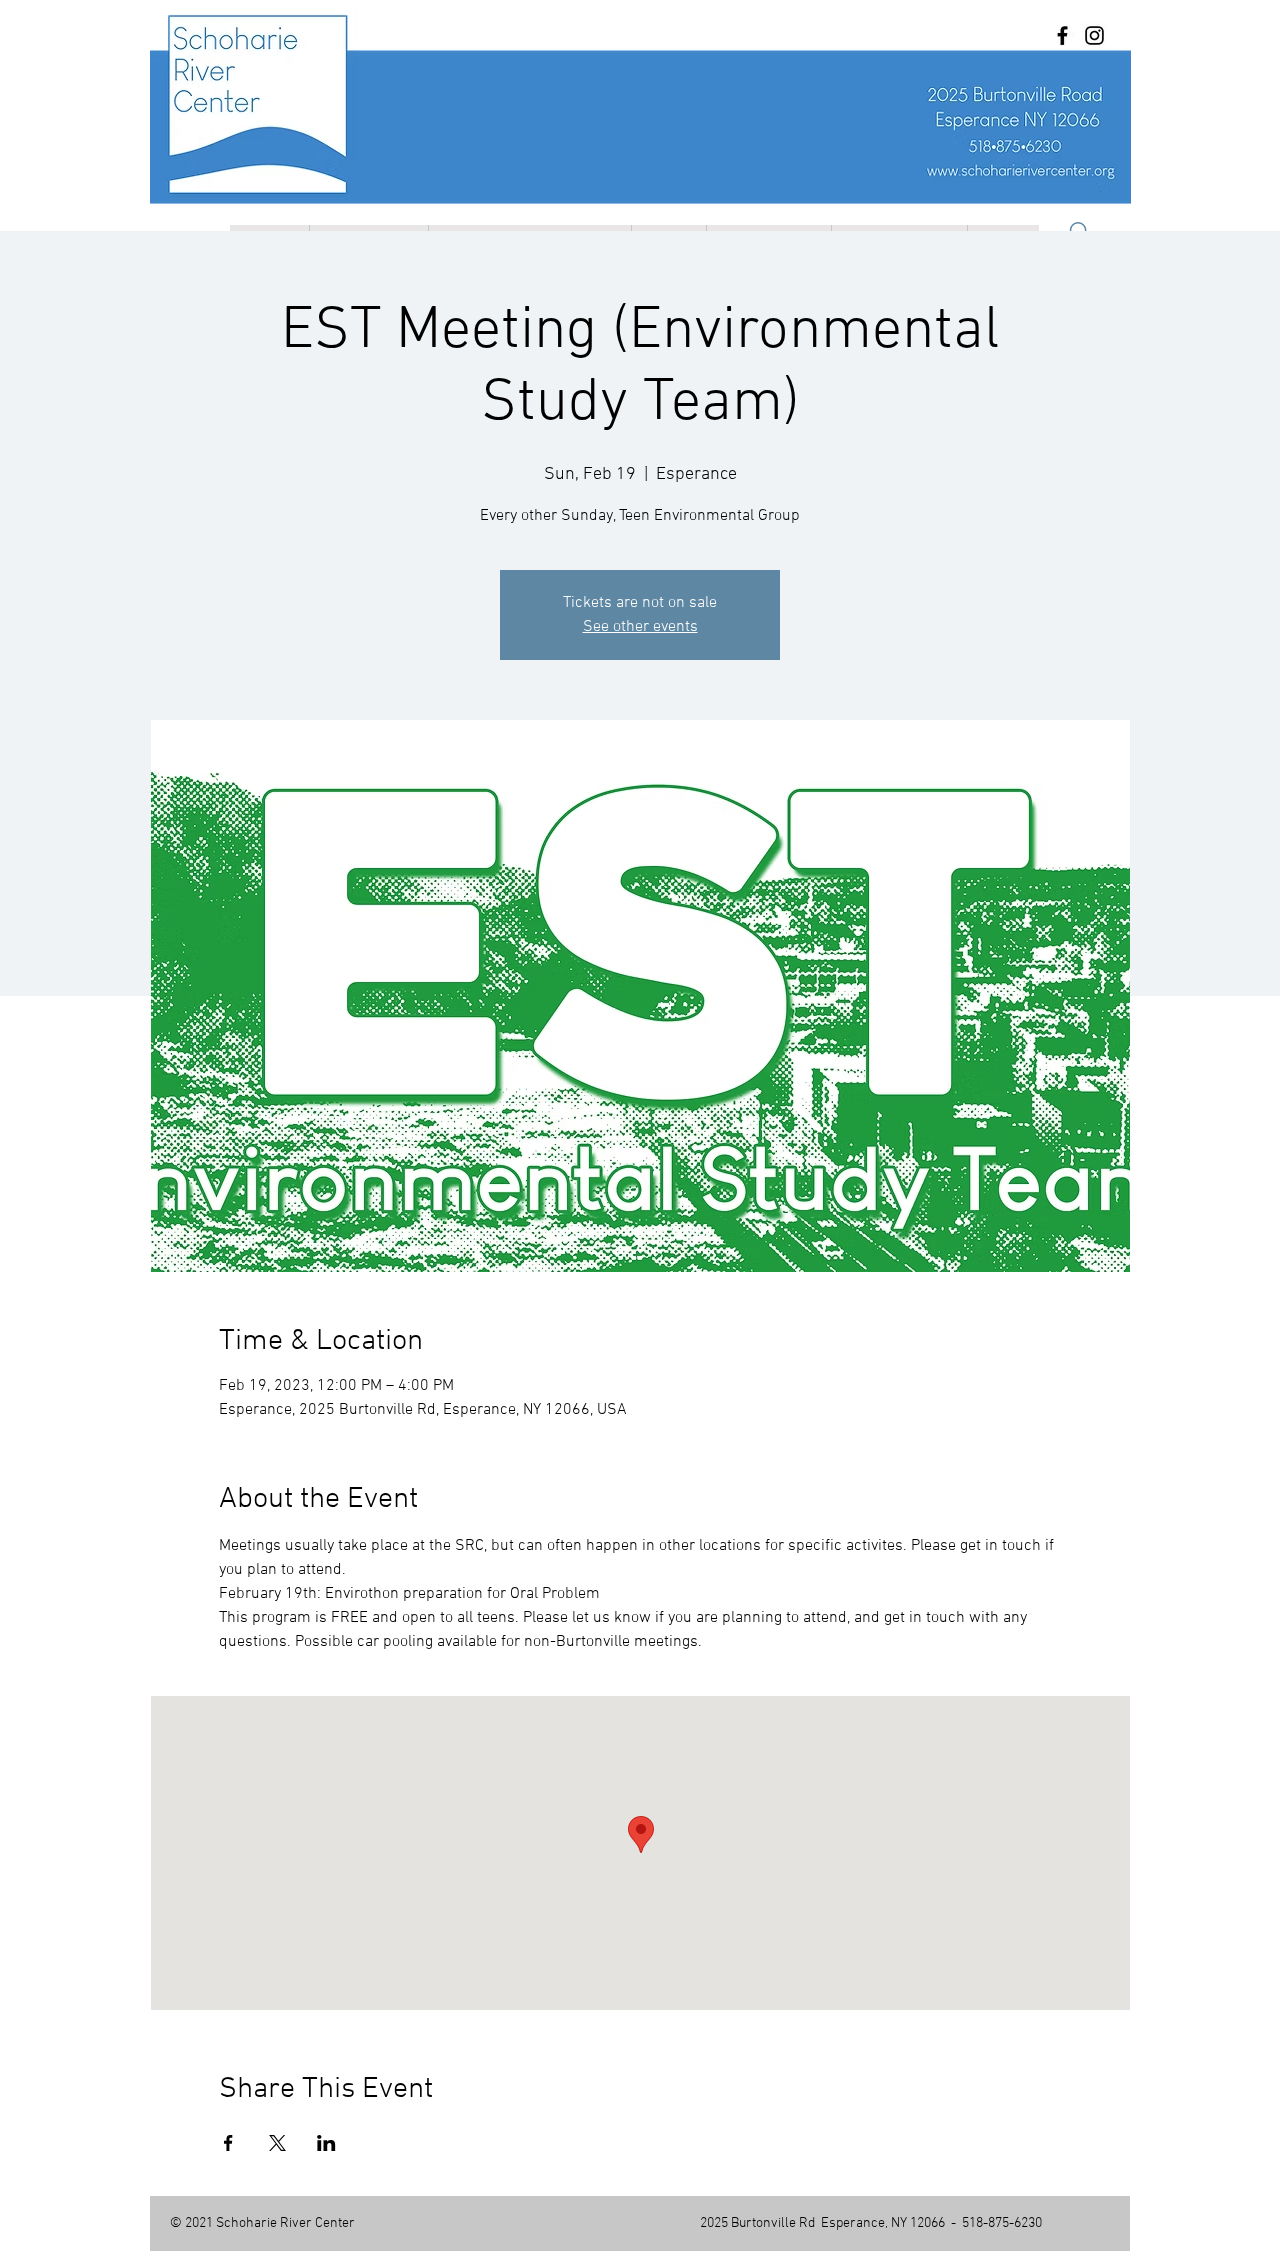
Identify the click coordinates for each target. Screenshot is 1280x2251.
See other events (640, 627)
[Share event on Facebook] (228, 2143)
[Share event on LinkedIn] (326, 2143)
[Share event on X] (277, 2143)
